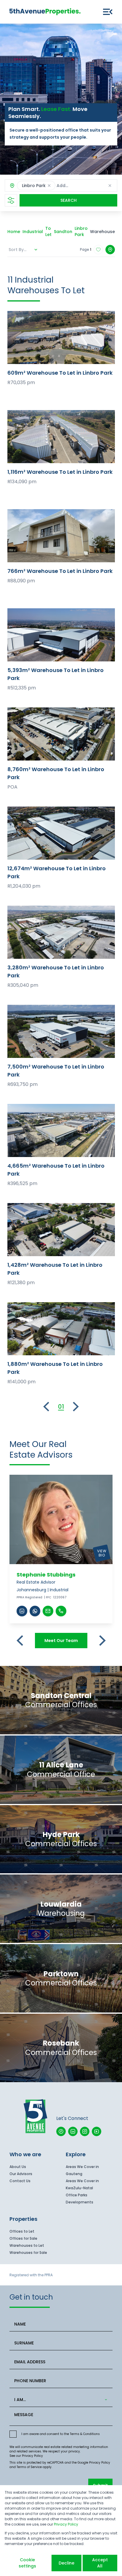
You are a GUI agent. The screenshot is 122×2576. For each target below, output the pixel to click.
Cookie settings (27, 2563)
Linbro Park (81, 231)
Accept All (100, 2563)
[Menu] (108, 12)
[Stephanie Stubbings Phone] (61, 1611)
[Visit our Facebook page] (61, 2131)
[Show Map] (110, 250)
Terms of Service (29, 2467)
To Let (48, 231)
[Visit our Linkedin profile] (73, 2131)
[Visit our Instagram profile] (85, 2131)
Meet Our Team (61, 1641)
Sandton (63, 232)
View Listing (61, 337)
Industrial (33, 232)
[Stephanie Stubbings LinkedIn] (22, 1611)
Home (14, 232)
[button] (49, 186)
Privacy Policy (32, 2456)
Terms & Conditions (85, 2434)
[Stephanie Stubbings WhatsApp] (35, 1611)
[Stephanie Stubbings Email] (48, 1611)
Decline (66, 2563)
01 (61, 1407)
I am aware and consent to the (61, 2434)
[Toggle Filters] (11, 200)
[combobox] (60, 2400)
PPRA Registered (29, 1597)
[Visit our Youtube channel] (97, 2131)
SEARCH (69, 200)
